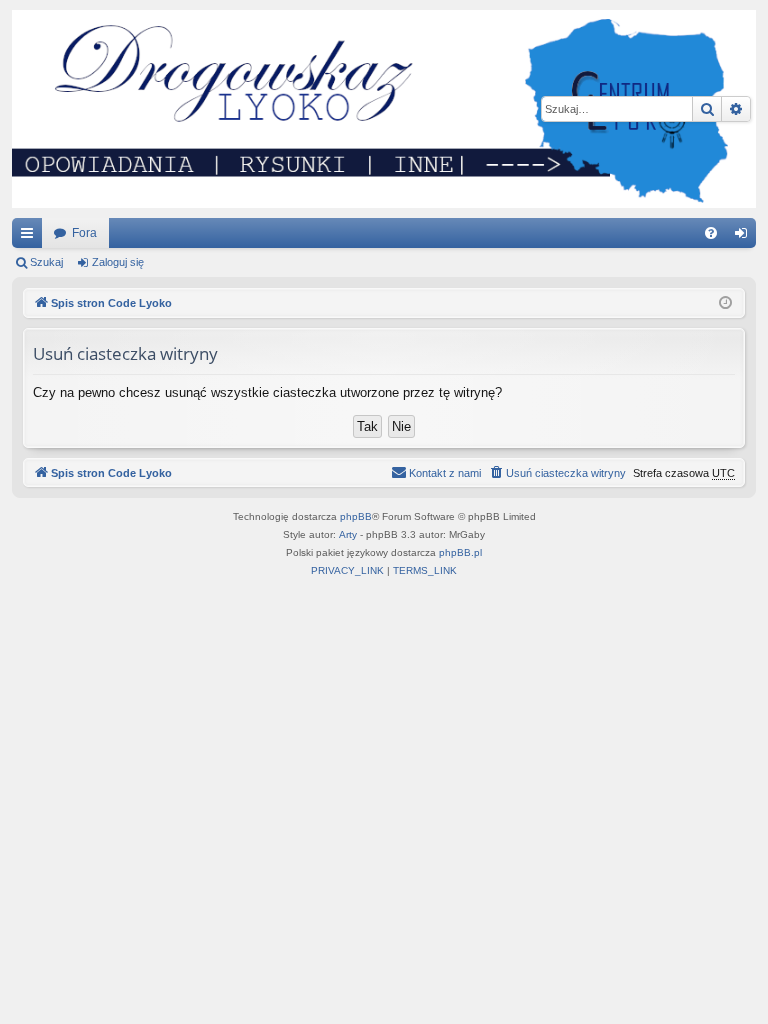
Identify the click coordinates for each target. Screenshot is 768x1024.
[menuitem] (711, 233)
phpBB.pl (460, 552)
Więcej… (31, 237)
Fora (84, 233)
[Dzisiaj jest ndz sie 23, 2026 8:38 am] (725, 303)
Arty (348, 534)
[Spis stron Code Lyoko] (384, 109)
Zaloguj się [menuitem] (745, 237)
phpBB (356, 516)
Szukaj (46, 262)
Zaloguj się (118, 262)
